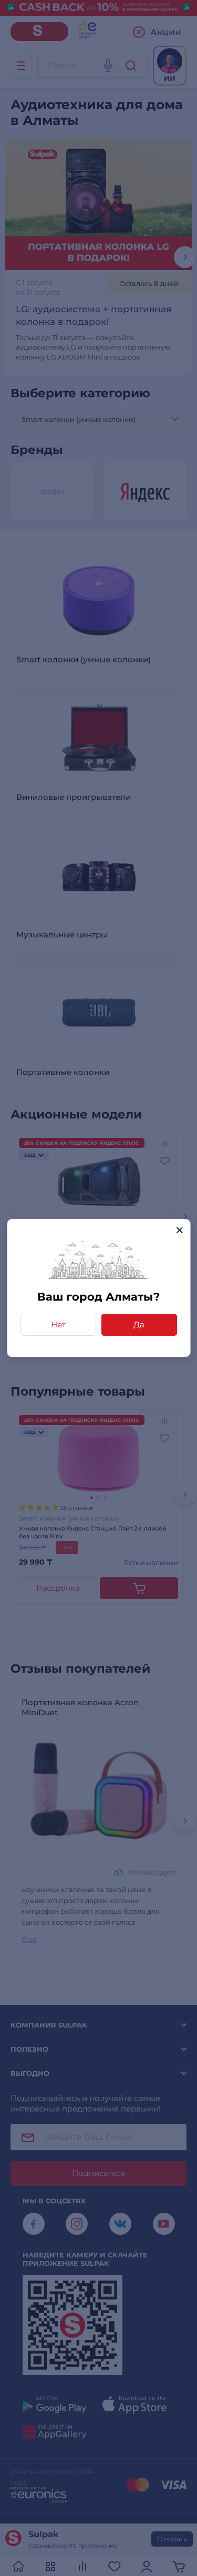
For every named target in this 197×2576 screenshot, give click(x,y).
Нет (58, 1324)
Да (139, 1324)
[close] (179, 1230)
